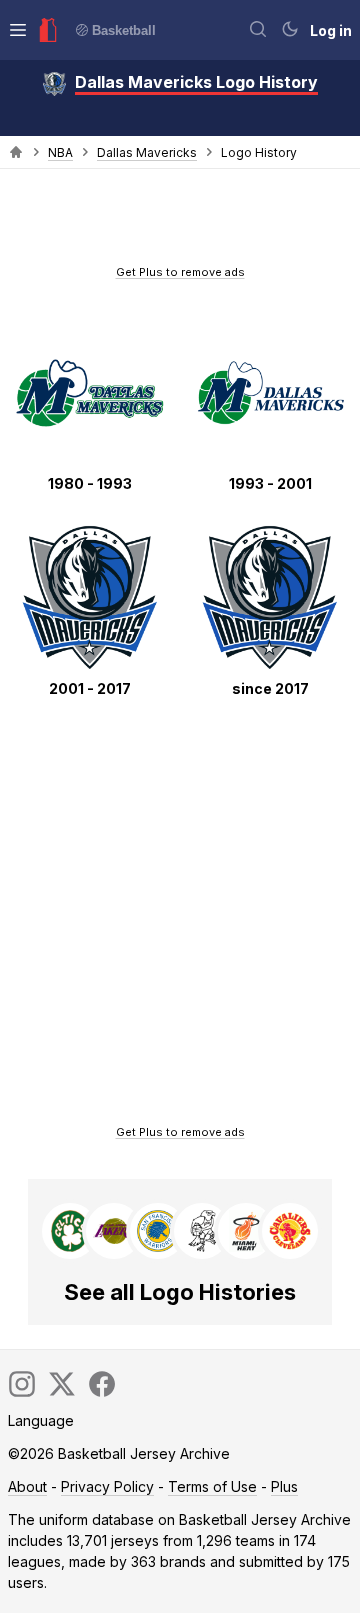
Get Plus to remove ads (180, 272)
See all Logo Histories (180, 1292)
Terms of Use (212, 1486)
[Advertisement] (180, 223)
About (27, 1486)
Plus (284, 1486)
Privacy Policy (107, 1486)
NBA (60, 152)
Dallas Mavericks (147, 152)
